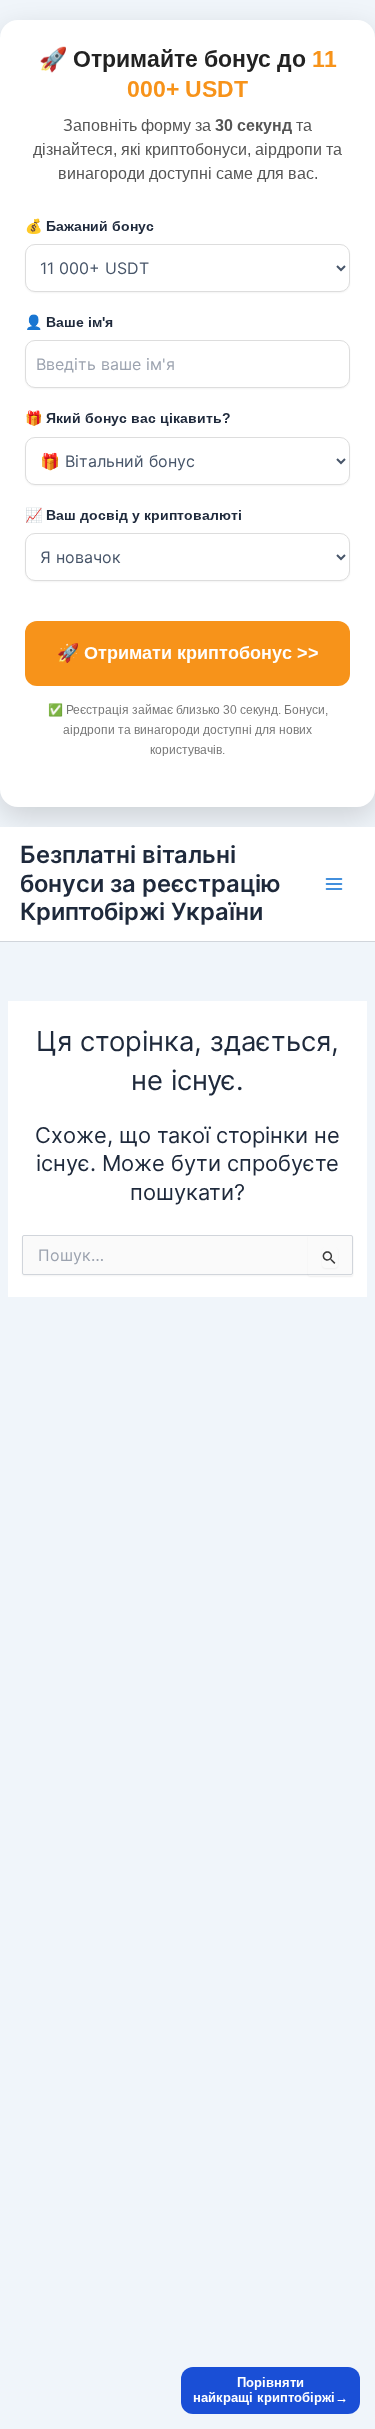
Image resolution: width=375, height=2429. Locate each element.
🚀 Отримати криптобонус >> (188, 653)
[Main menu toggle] (334, 884)
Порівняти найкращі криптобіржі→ (270, 2390)
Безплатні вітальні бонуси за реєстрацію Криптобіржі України (150, 883)
